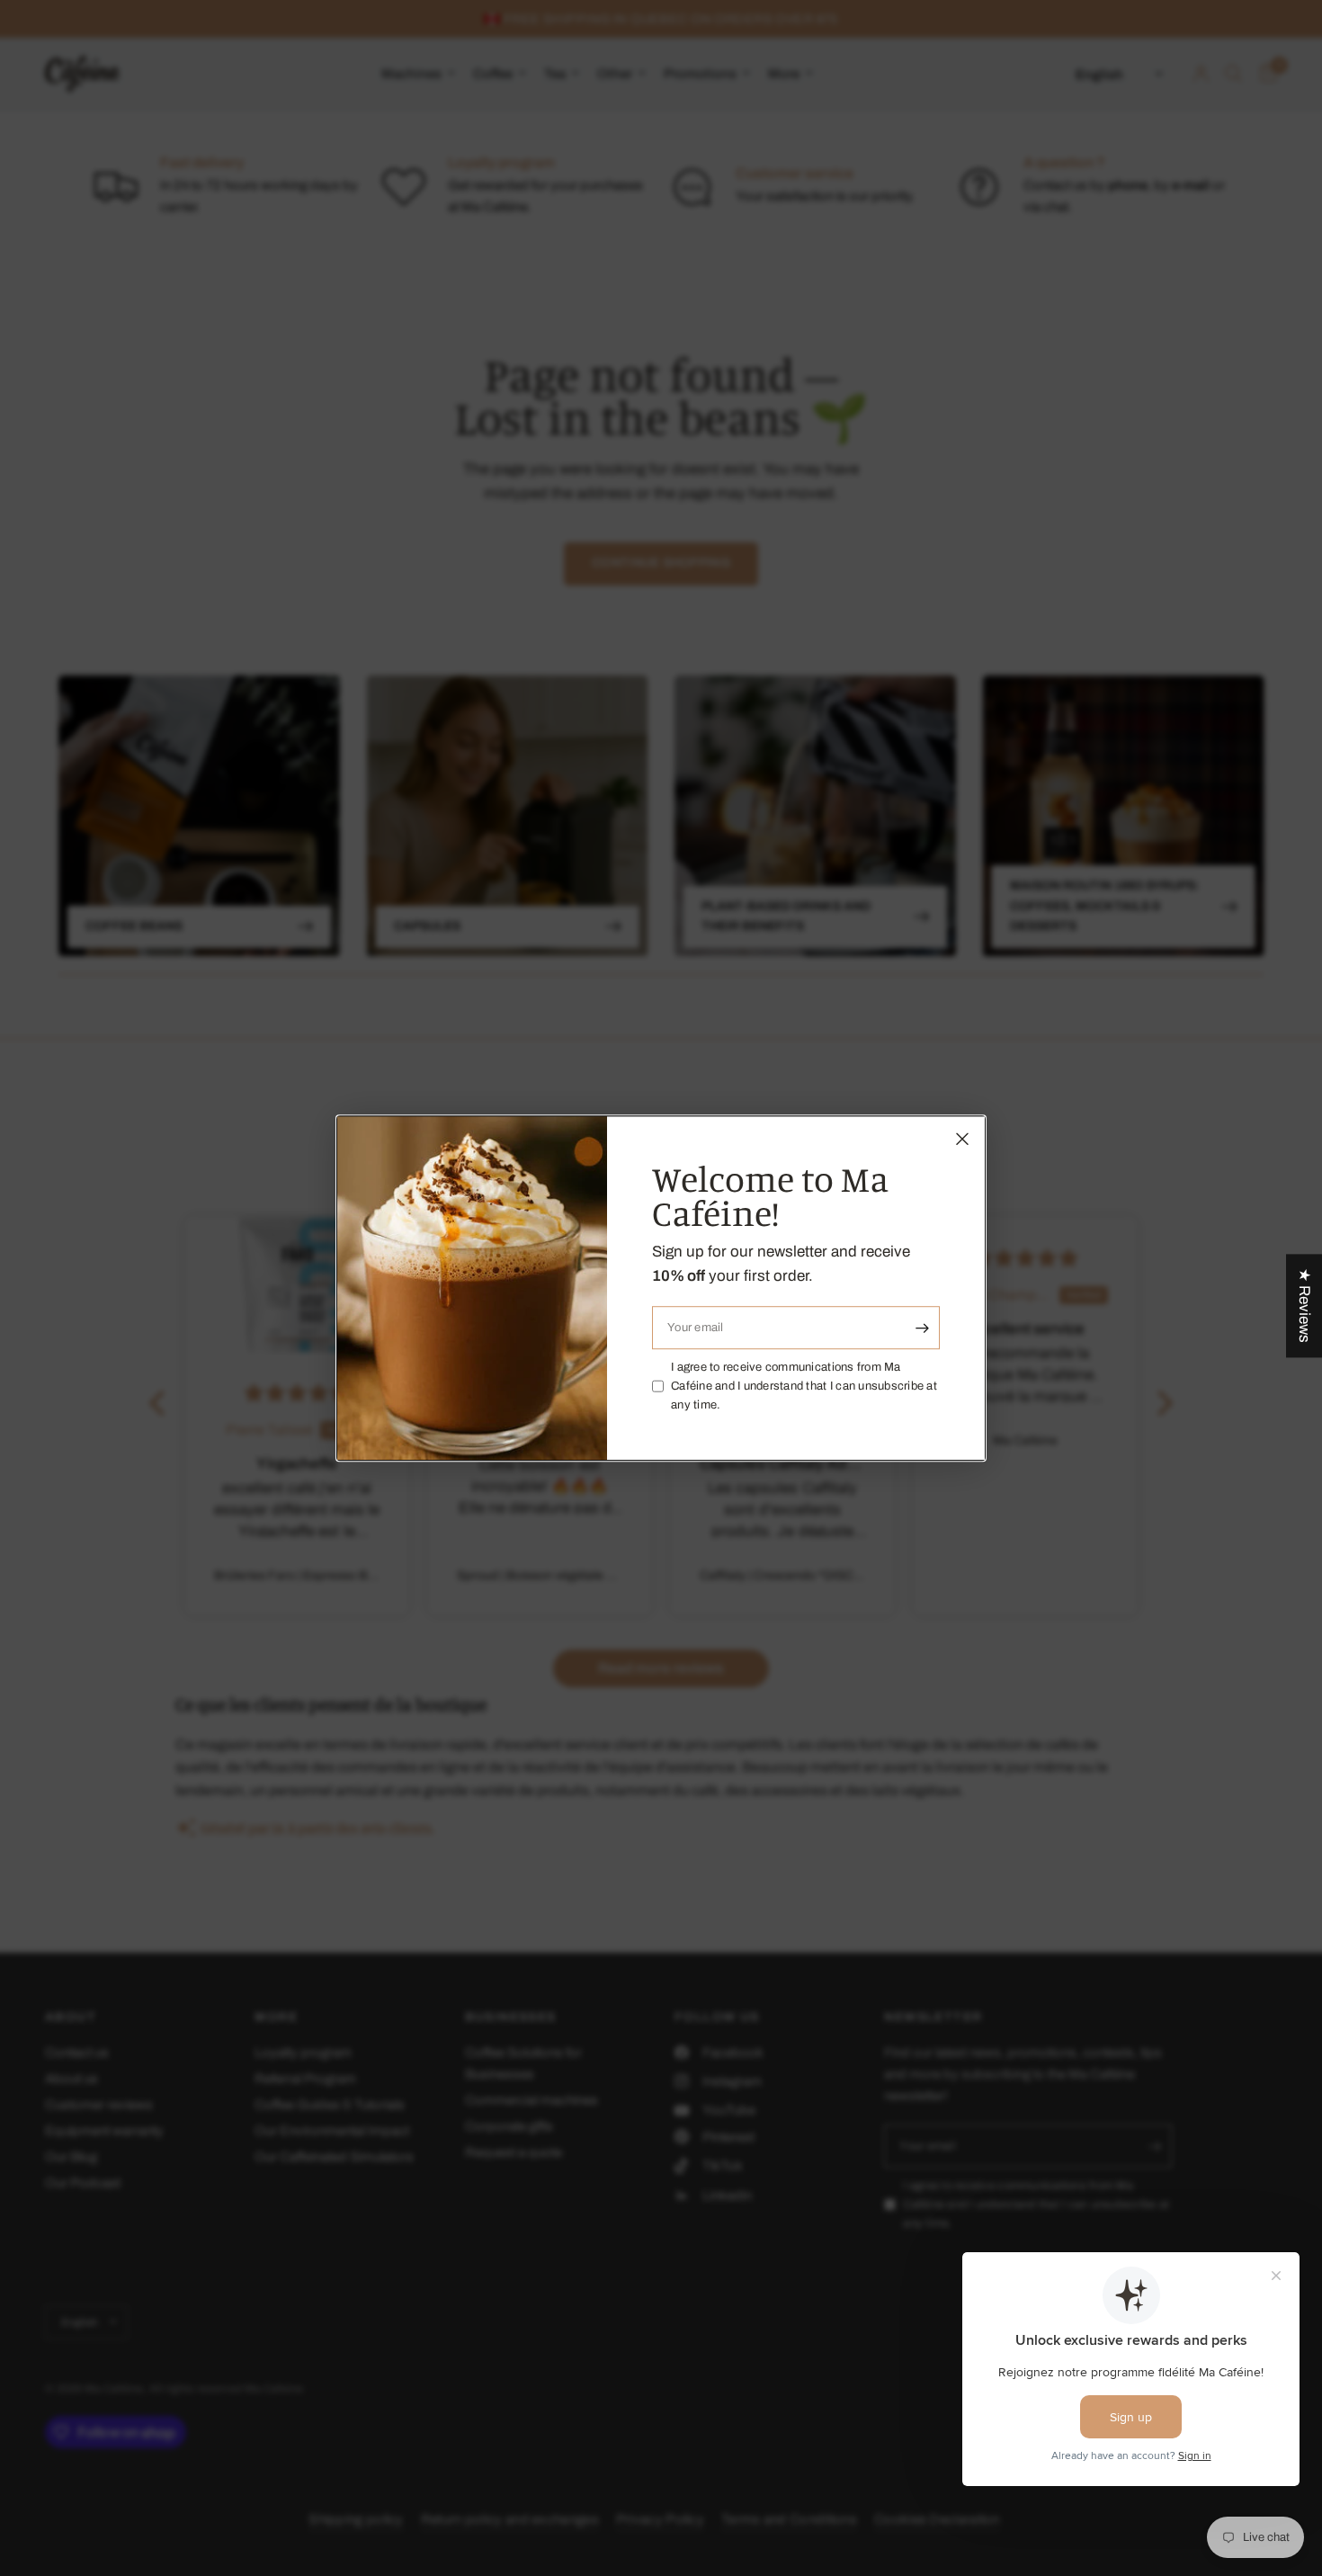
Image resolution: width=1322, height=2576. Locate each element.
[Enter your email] (922, 1328)
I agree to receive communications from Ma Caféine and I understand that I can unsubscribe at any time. (804, 1386)
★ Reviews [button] (1304, 1306)
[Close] (962, 1139)
